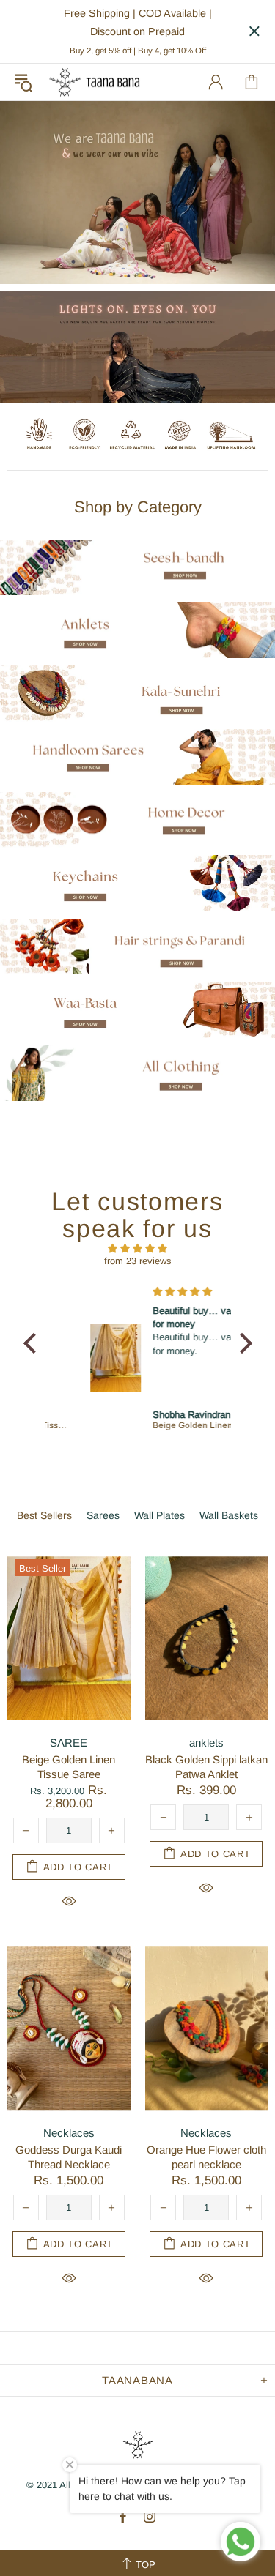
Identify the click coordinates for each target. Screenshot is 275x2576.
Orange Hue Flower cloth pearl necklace (206, 2157)
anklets (206, 1743)
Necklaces (69, 2133)
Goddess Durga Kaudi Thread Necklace (69, 2157)
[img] (138, 1248)
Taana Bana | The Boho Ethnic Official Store (95, 82)
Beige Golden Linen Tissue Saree (69, 1767)
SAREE (69, 1743)
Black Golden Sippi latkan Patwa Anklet (206, 1767)
